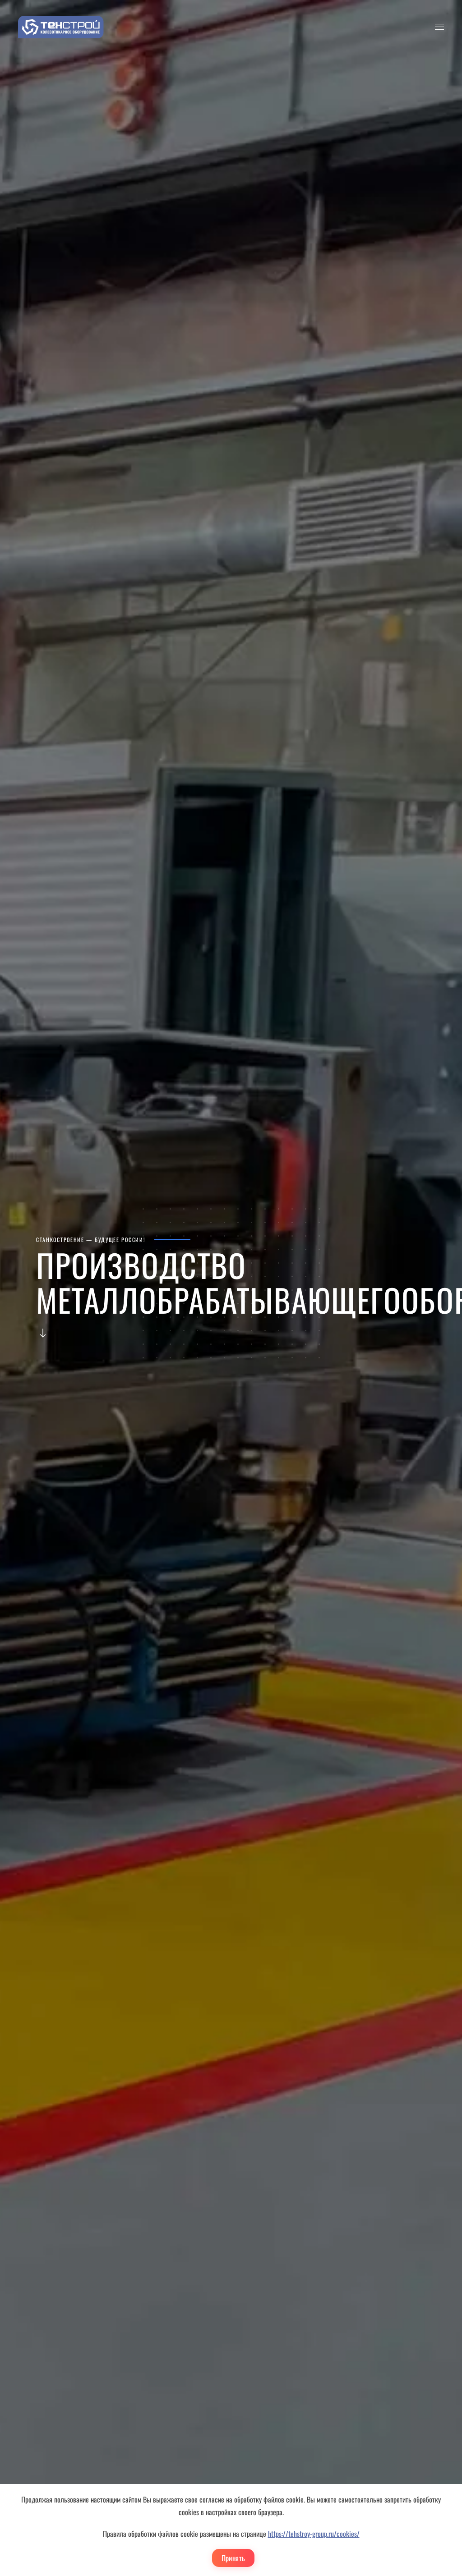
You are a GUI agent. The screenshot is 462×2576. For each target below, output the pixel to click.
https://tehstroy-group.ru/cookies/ (314, 2534)
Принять (233, 2558)
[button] (439, 27)
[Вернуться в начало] (61, 27)
